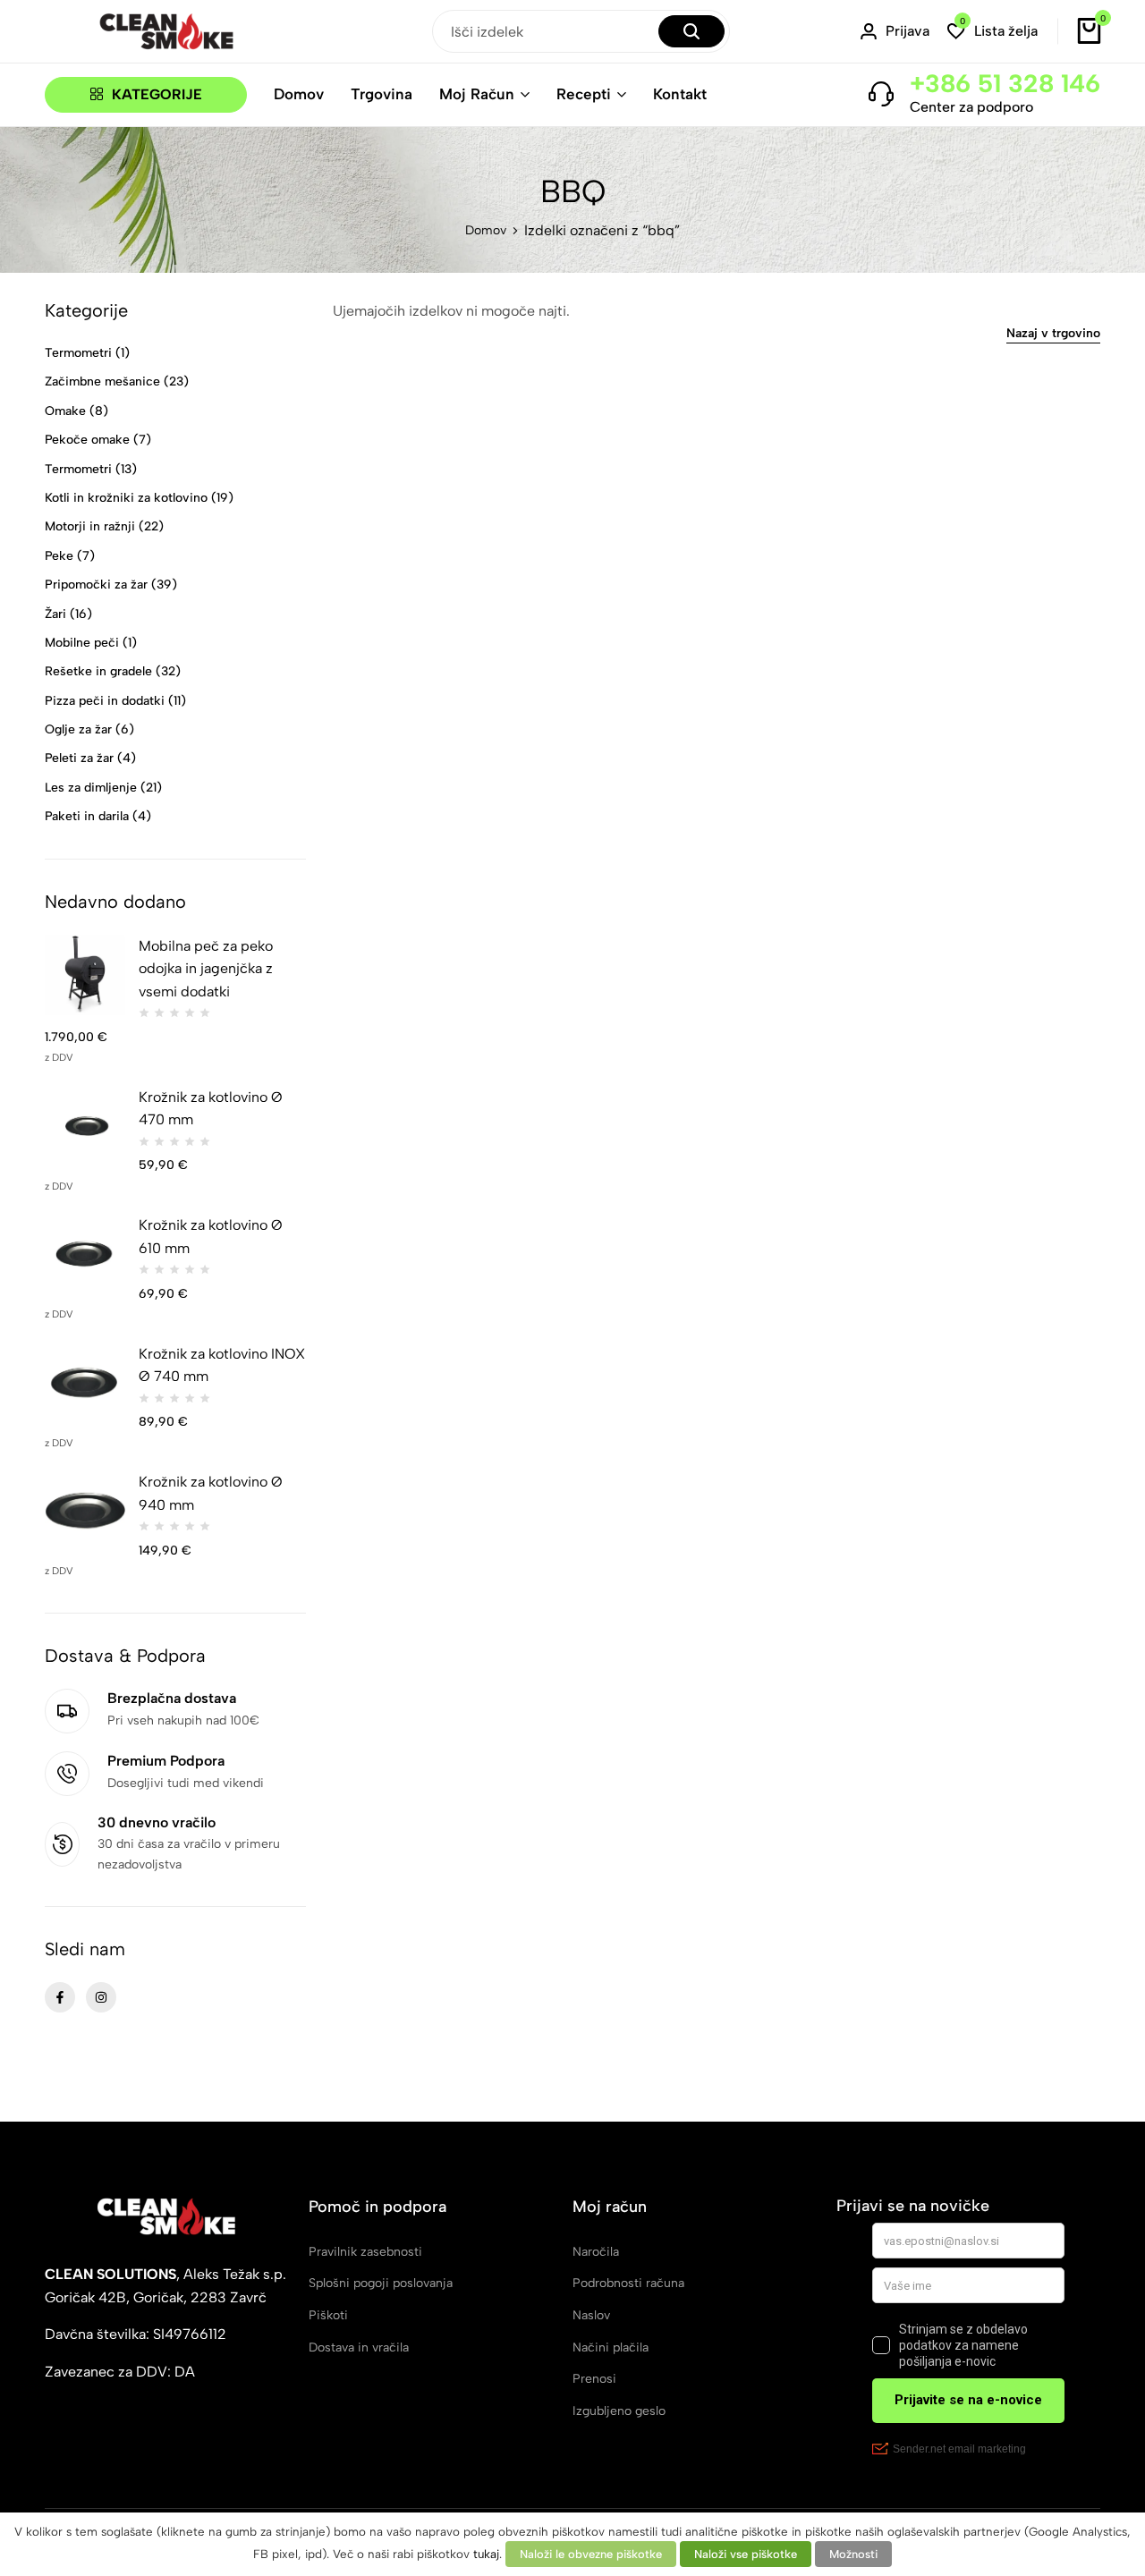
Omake (65, 411)
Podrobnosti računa (628, 2283)
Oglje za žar (78, 729)
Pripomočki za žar (96, 585)
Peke (59, 556)
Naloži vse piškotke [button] (746, 2554)
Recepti (584, 94)
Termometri (78, 353)
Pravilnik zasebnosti (365, 2252)
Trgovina (382, 94)
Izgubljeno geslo (619, 2411)
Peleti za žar (79, 758)
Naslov (591, 2315)
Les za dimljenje (91, 788)
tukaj (486, 2554)
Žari (55, 614)
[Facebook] (60, 1997)
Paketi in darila (87, 816)
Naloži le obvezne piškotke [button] (591, 2554)
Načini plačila (611, 2347)
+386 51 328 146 (1005, 83)
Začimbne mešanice (102, 381)
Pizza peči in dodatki (105, 701)
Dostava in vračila (359, 2347)
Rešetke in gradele (98, 671)
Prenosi (594, 2379)
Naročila (596, 2252)
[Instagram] (101, 1997)
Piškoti (328, 2315)
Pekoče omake (87, 440)
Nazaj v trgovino (1053, 334)
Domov (299, 94)
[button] (992, 32)
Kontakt (680, 94)
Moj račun (477, 94)
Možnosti (853, 2554)
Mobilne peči (82, 643)
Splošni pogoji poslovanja (381, 2283)
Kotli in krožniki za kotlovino (126, 498)
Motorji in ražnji (90, 526)
